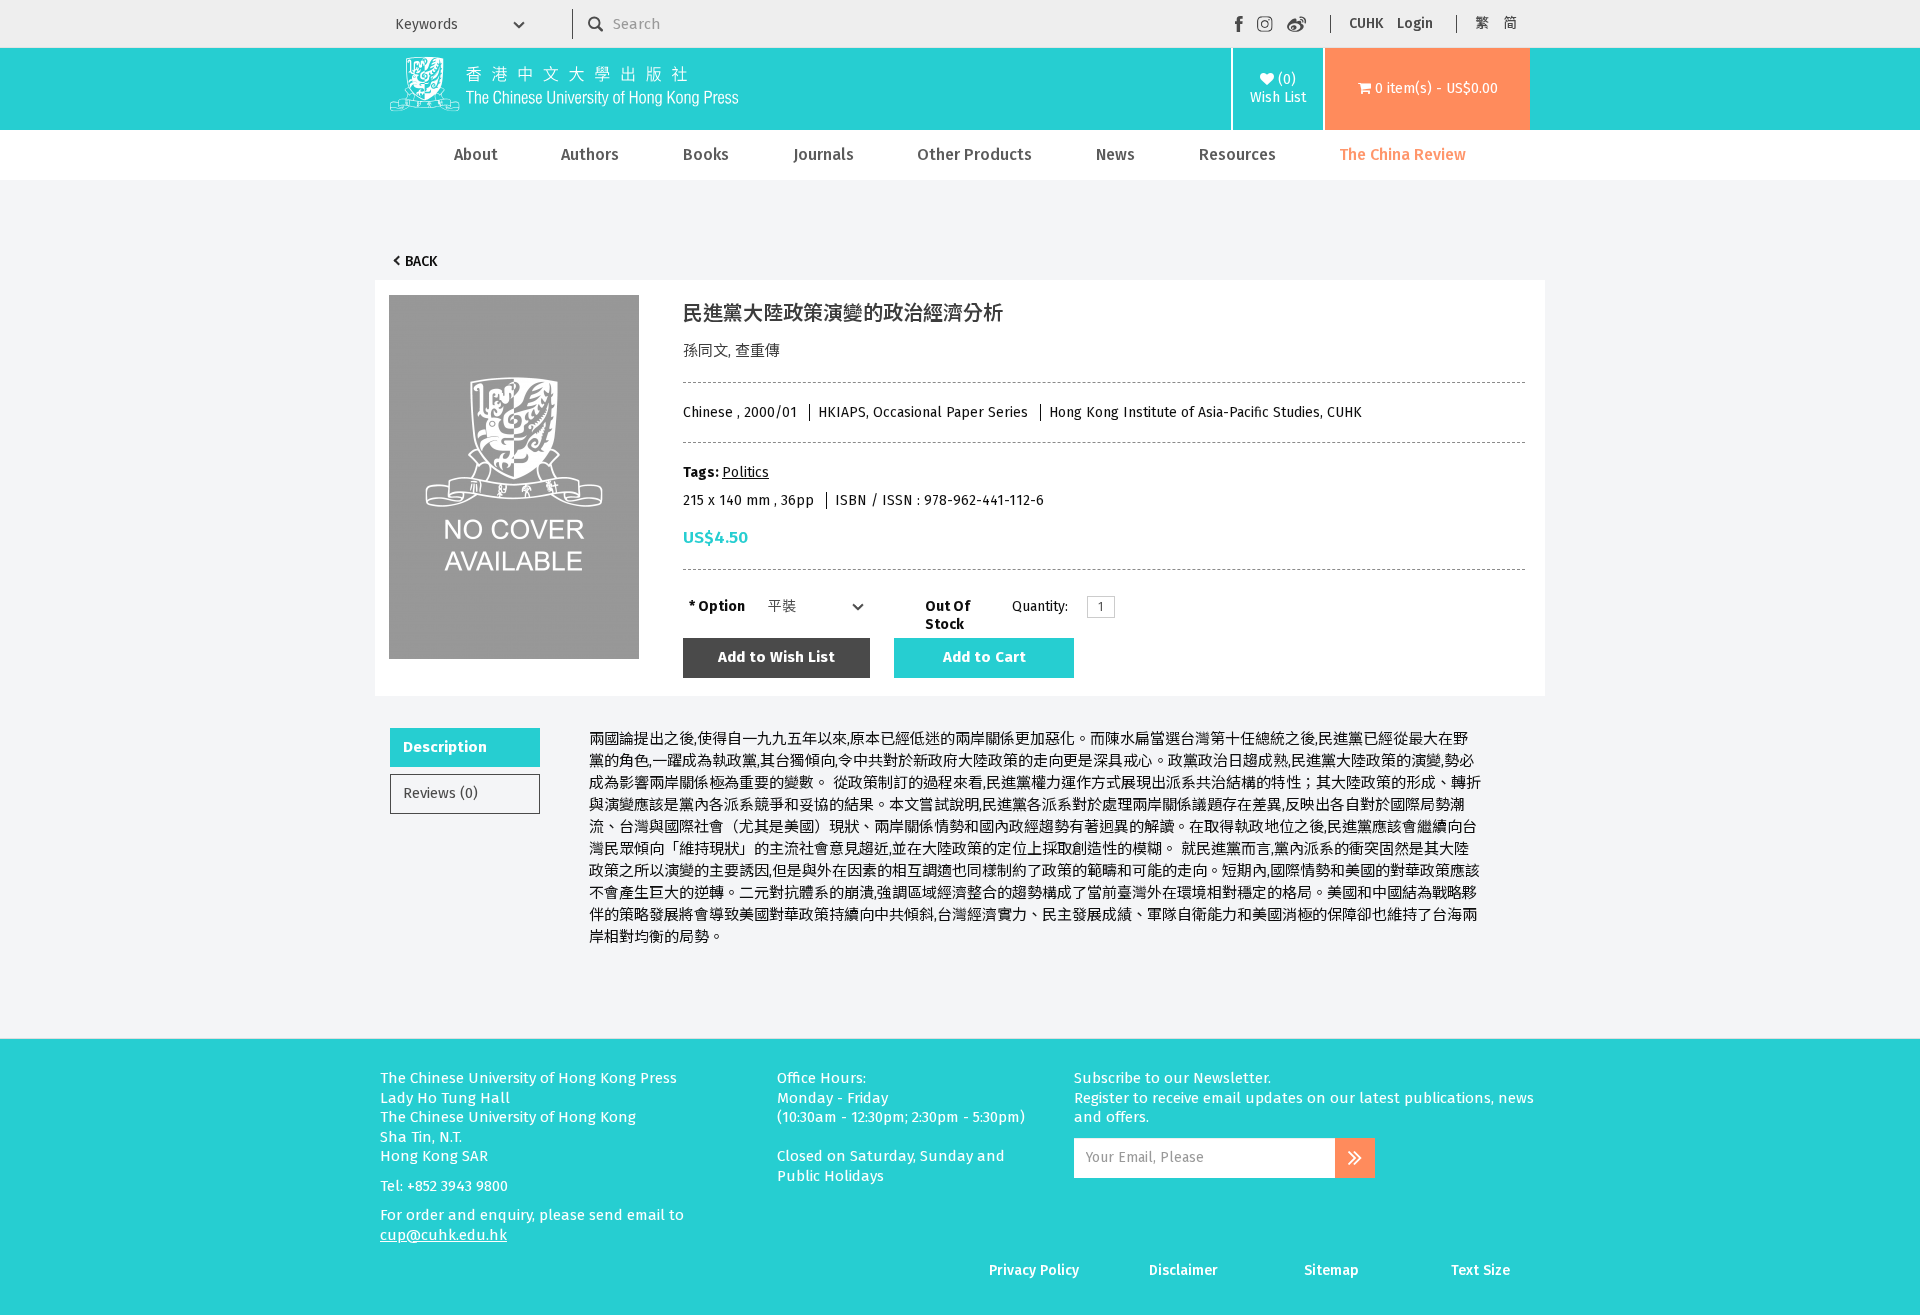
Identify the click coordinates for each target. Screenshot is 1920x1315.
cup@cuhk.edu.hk (443, 1235)
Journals (823, 154)
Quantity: (1040, 606)
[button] (1427, 89)
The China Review (1402, 154)
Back (421, 261)
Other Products (974, 154)
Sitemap (1331, 1270)
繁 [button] (1482, 23)
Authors (590, 154)
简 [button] (1510, 23)
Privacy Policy (1034, 1270)
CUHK (1366, 23)
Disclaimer (1183, 1270)
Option (721, 606)
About (476, 154)
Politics (745, 472)
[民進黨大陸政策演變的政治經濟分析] (514, 472)
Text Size (1480, 1270)
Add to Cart (984, 657)
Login (1415, 23)
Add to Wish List (776, 657)
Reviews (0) (440, 793)
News (1115, 154)
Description (445, 747)
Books (706, 154)
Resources (1237, 154)
